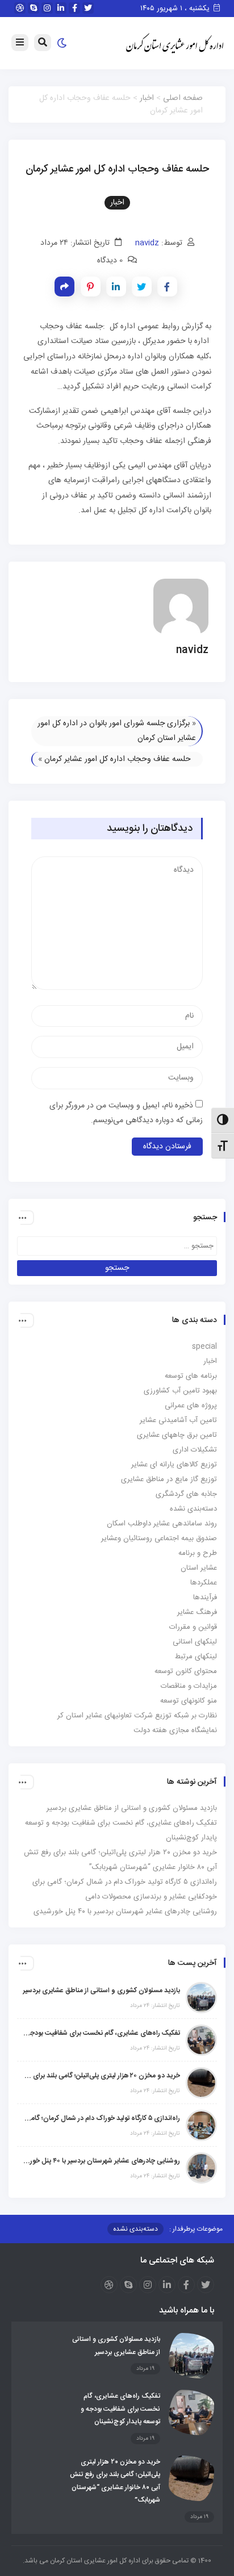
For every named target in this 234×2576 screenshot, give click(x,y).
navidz (147, 243)
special (204, 1346)
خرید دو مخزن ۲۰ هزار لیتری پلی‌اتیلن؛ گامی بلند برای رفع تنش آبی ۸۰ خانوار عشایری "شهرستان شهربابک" (101, 2076)
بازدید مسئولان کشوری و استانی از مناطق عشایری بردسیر (132, 1808)
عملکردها (204, 1583)
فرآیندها (205, 1598)
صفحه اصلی (183, 98)
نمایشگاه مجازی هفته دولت (175, 1730)
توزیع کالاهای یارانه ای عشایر (174, 1465)
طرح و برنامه (198, 1553)
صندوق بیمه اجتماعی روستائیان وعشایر (159, 1538)
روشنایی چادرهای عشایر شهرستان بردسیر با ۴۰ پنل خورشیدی (125, 1912)
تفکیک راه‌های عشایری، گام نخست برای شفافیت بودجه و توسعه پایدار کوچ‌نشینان (101, 2033)
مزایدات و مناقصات (189, 1686)
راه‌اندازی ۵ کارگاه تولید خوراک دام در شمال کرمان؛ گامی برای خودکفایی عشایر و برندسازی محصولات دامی (101, 2118)
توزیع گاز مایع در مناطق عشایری (169, 1479)
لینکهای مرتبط (196, 1657)
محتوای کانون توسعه (186, 1671)
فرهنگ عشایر (197, 1612)
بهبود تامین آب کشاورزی (180, 1391)
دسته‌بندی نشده (193, 1509)
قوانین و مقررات (193, 1627)
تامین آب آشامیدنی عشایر (178, 1420)
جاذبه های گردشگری (186, 1494)
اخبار (147, 98)
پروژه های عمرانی (191, 1406)
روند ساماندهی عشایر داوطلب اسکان (162, 1524)
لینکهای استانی (195, 1642)
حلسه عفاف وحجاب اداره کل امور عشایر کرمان (118, 759)
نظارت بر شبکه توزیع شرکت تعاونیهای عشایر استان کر (137, 1716)
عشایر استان (199, 1568)
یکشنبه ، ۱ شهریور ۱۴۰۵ (176, 9)
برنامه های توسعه (191, 1376)
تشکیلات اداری (195, 1450)
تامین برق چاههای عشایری (177, 1435)
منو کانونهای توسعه (189, 1701)
